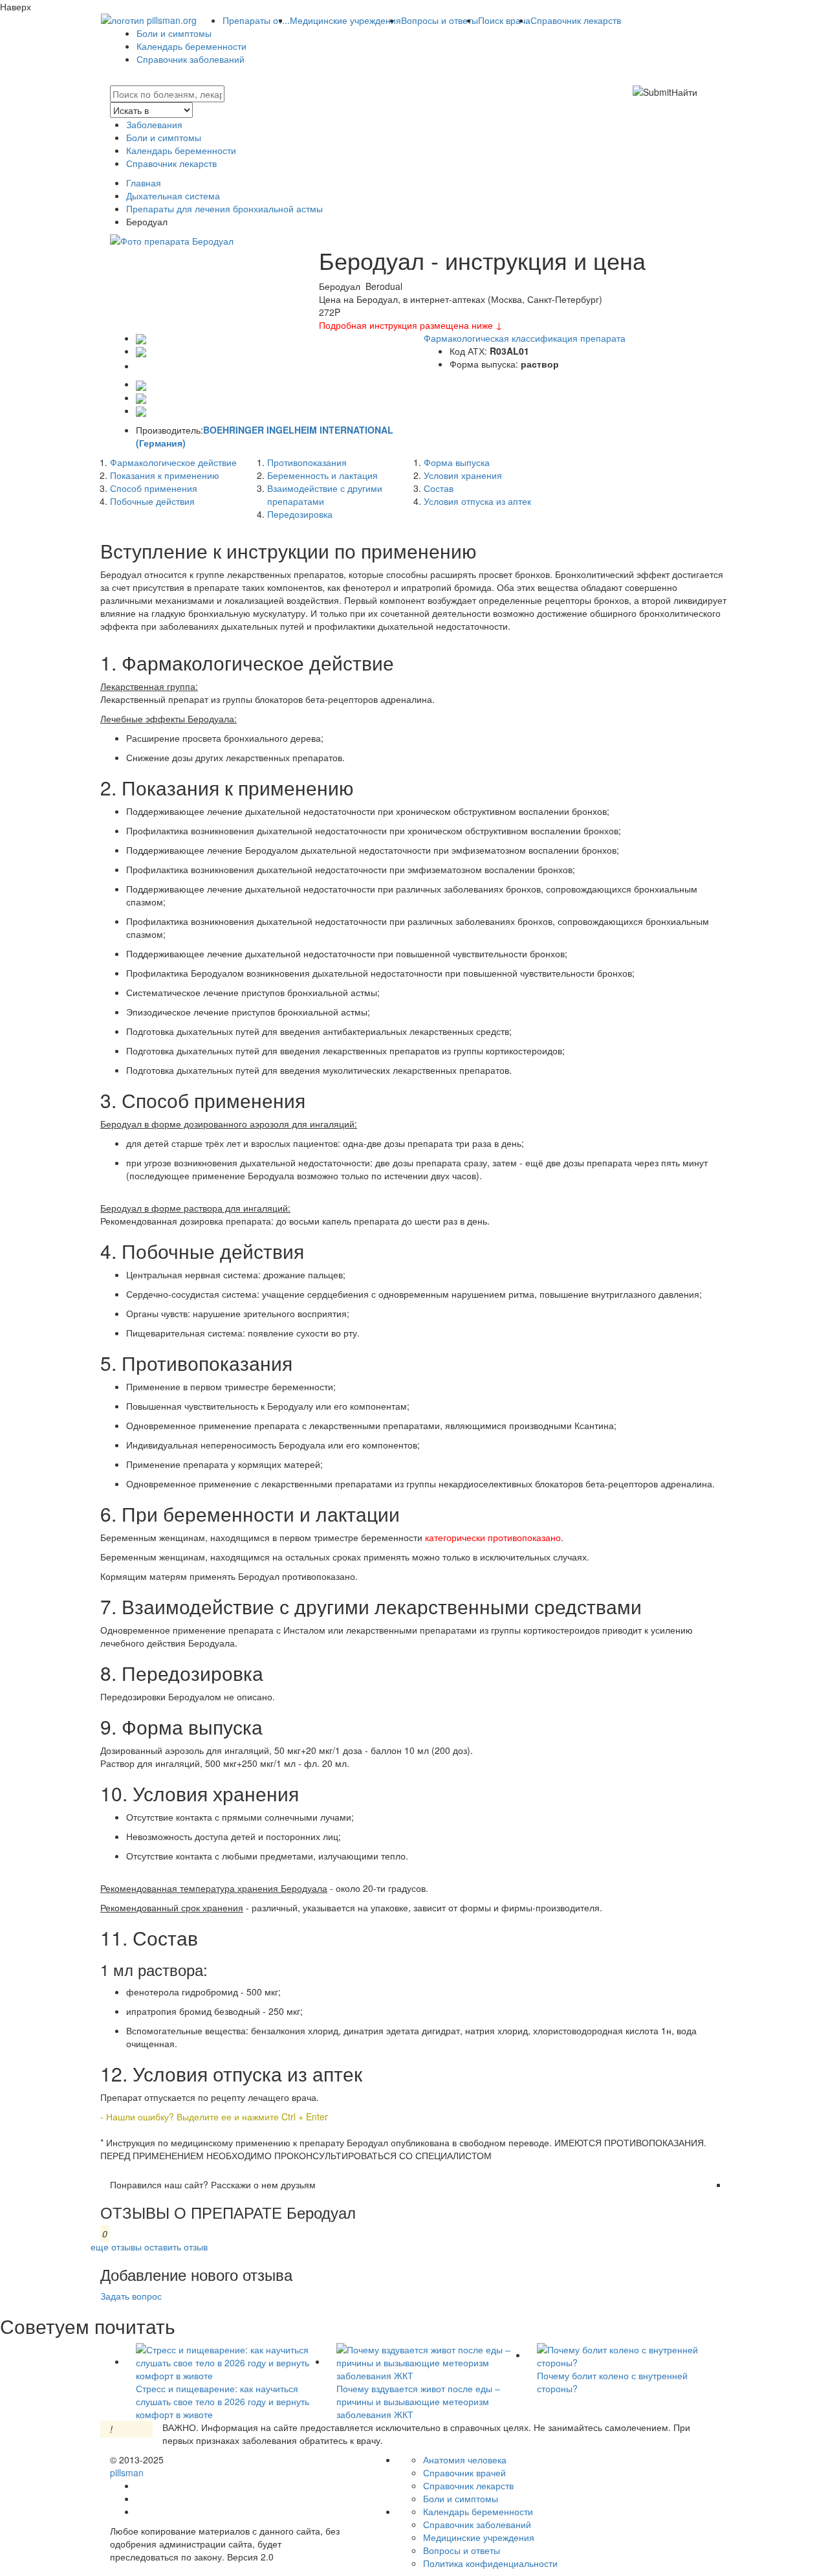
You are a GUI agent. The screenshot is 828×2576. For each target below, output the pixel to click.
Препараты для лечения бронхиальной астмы (224, 208)
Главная (144, 183)
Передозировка (300, 514)
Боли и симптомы (174, 33)
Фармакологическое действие (173, 462)
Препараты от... (256, 20)
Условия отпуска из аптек (477, 501)
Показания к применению (165, 475)
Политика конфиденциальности (490, 2563)
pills (127, 2472)
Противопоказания (307, 462)
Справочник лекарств (576, 20)
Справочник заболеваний (191, 59)
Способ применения (154, 488)
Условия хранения (463, 475)
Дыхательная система (173, 195)
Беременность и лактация (322, 475)
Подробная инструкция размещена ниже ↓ (411, 325)
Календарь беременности (191, 46)
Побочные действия (152, 501)
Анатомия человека (465, 2459)
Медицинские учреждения (345, 20)
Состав (439, 488)
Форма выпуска (457, 462)
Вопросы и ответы (440, 20)
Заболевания (154, 124)
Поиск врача (504, 20)
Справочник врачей (464, 2472)
